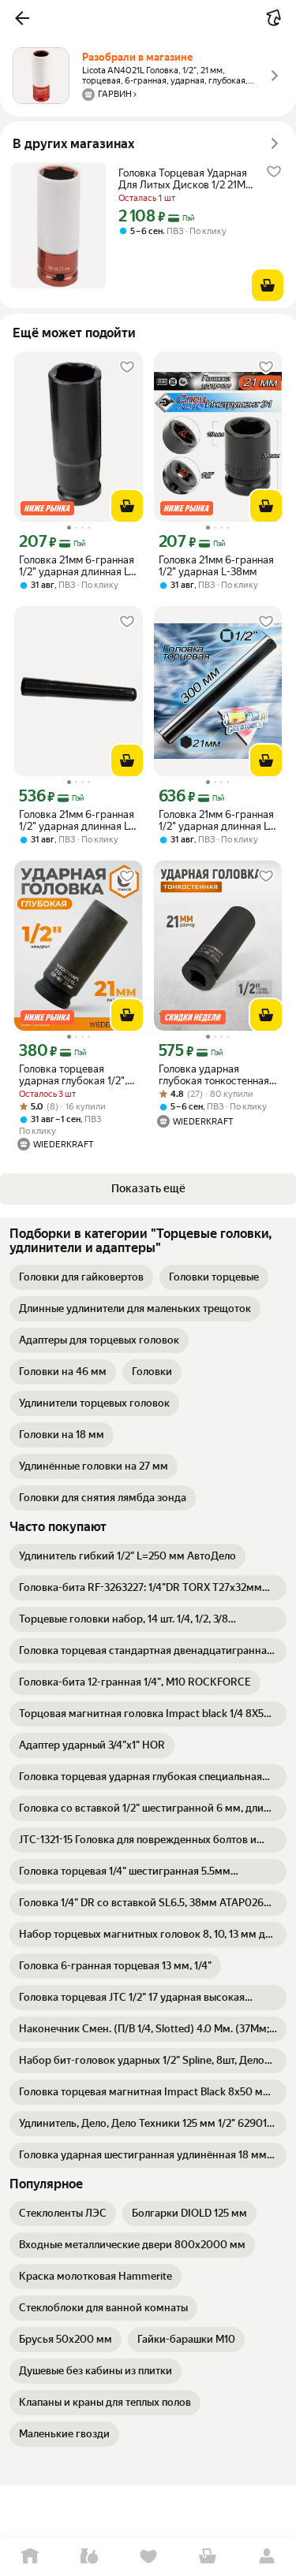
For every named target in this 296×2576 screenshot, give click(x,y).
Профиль (266, 2557)
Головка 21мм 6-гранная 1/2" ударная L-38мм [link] (216, 566)
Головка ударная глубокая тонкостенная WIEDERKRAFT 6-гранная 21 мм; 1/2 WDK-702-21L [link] (215, 1075)
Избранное (148, 2557)
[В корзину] (268, 285)
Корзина (207, 2557)
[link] (81, 1277)
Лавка (89, 2557)
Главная (30, 2557)
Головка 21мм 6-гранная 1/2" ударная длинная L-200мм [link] (77, 820)
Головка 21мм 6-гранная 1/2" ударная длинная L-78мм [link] (77, 566)
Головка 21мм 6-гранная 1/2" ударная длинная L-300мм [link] (216, 820)
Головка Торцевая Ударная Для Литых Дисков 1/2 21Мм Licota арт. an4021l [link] (185, 179)
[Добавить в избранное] (274, 172)
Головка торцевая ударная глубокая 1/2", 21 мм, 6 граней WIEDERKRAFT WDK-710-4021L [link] (73, 1075)
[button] (22, 18)
